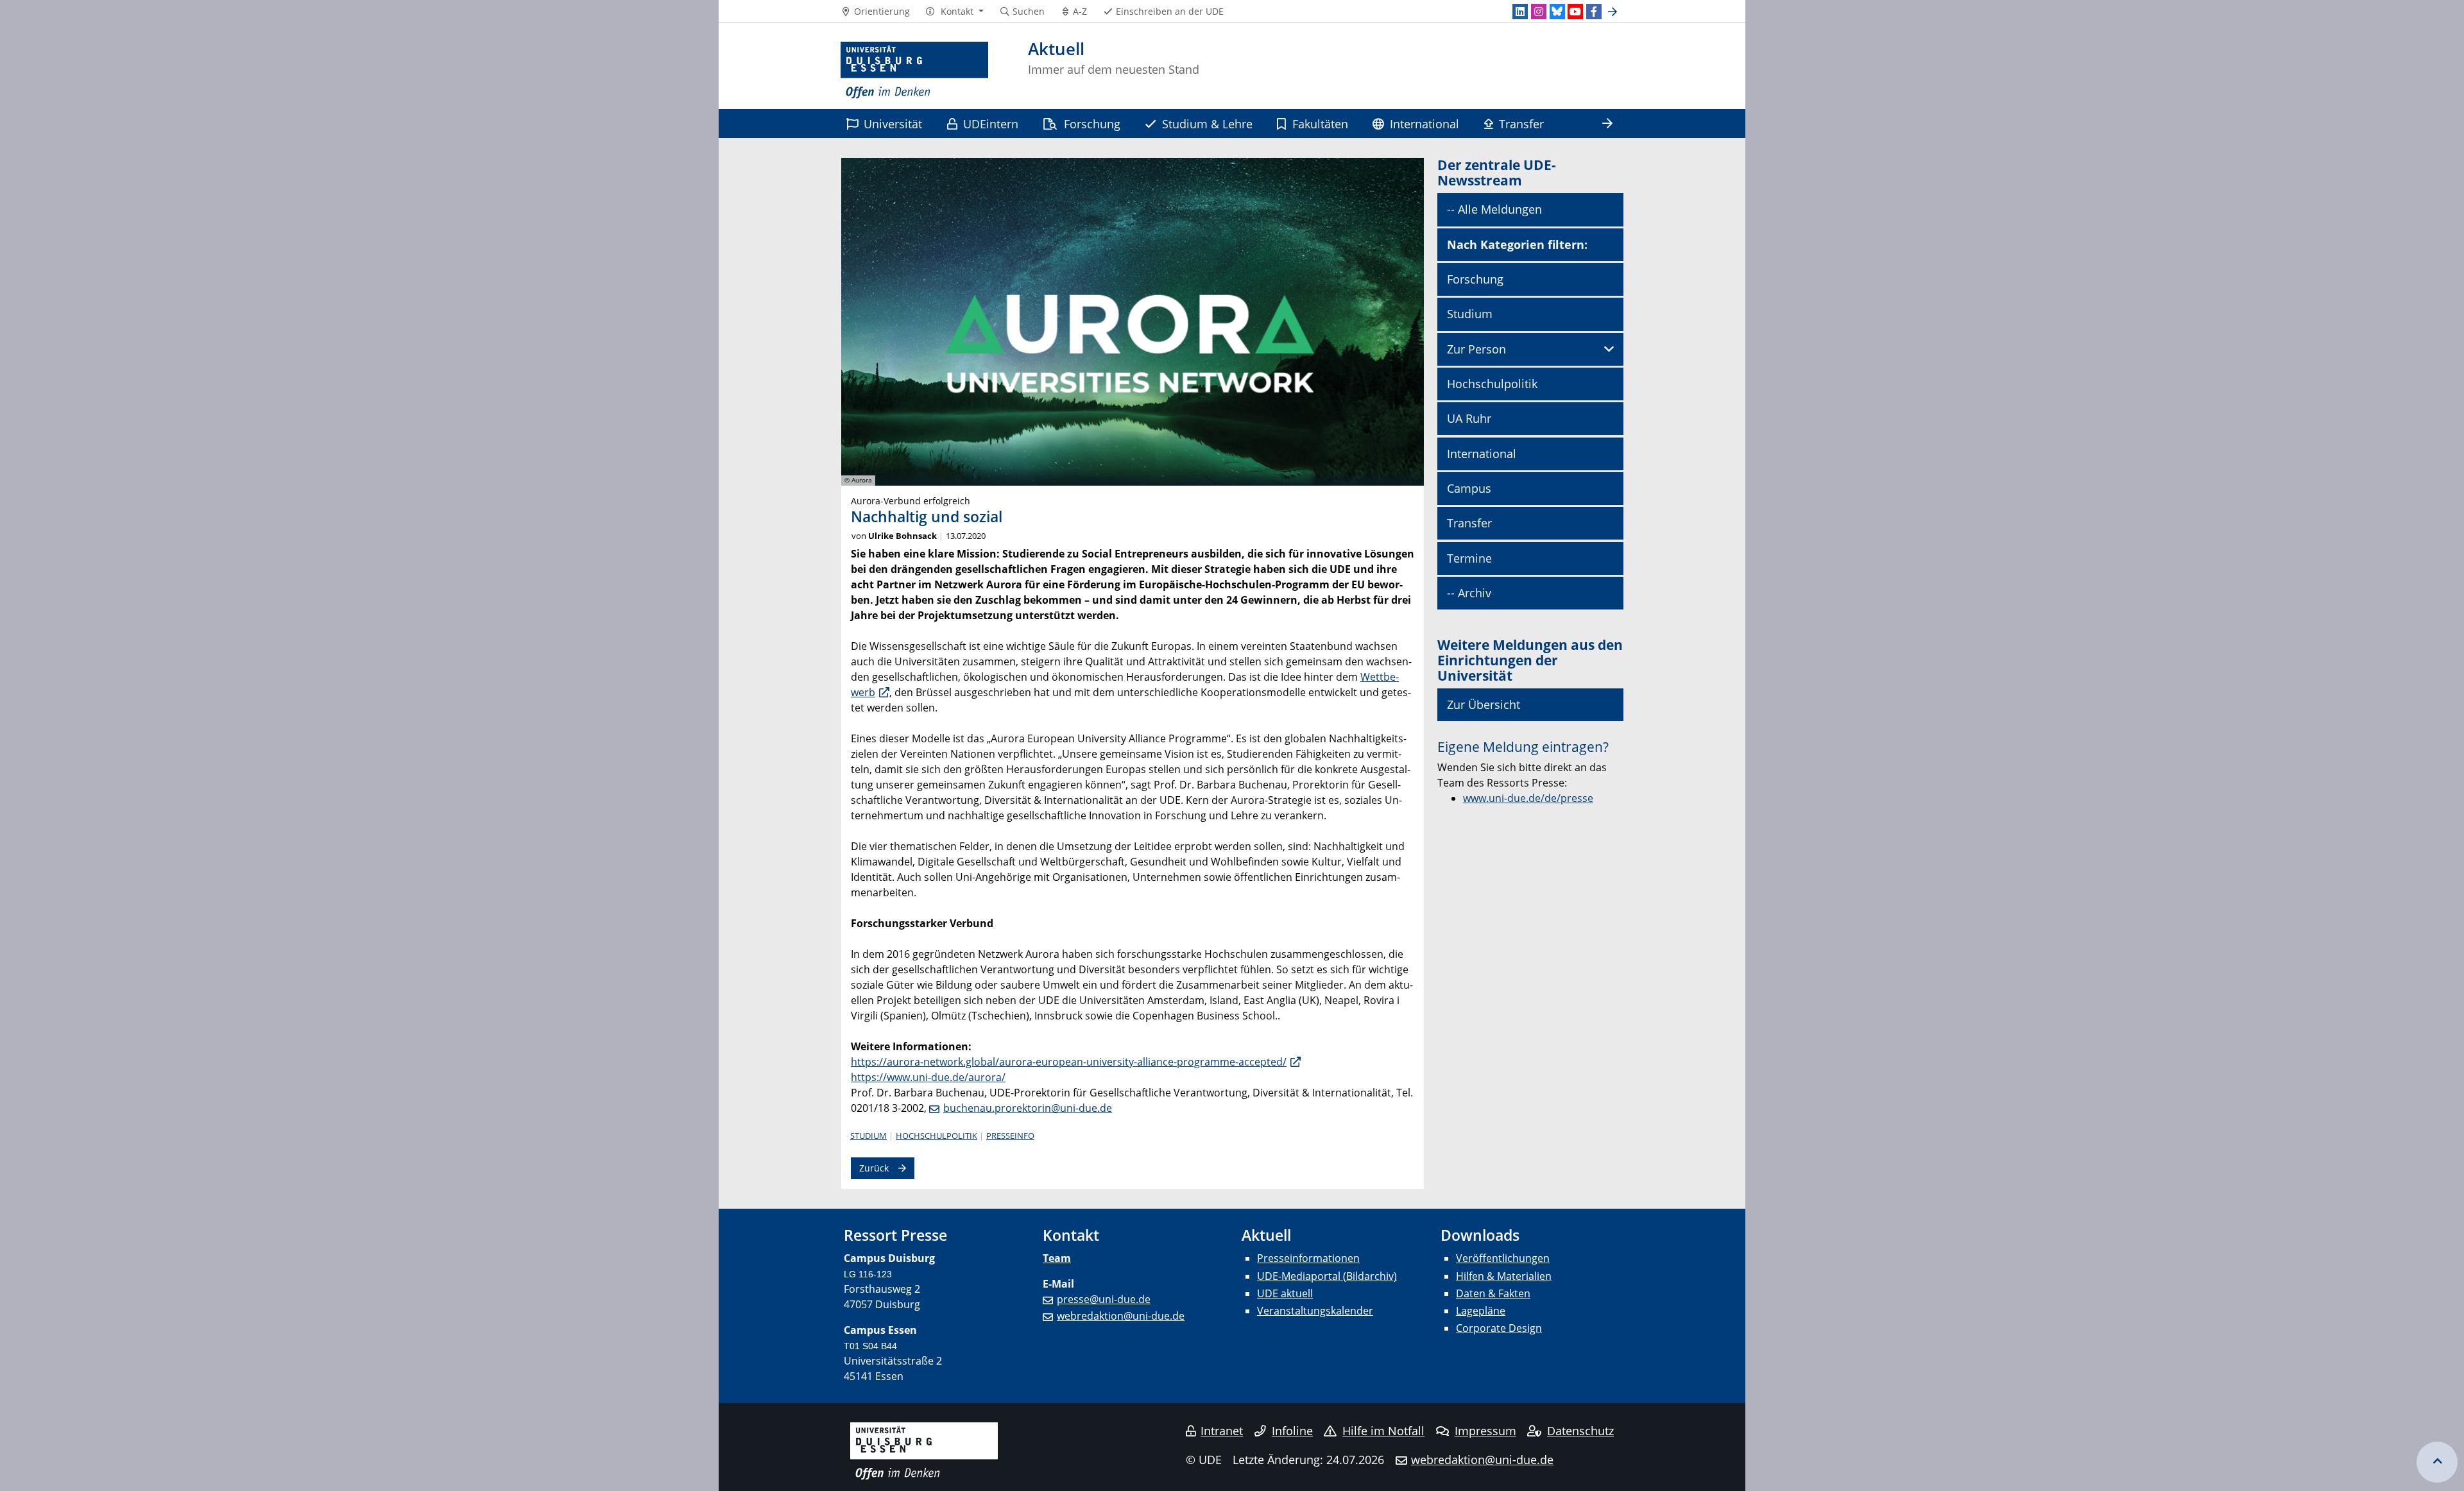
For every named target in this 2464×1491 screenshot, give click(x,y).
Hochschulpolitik (937, 1136)
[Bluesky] (1557, 12)
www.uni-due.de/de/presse (1528, 798)
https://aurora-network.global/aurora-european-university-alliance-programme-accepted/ (1069, 1062)
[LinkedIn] (1520, 12)
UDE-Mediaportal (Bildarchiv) (1327, 1276)
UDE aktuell (1285, 1293)
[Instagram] (1539, 12)
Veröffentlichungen (1503, 1258)
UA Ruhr (1469, 418)
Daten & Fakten (1493, 1293)
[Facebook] (1594, 12)
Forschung (1092, 124)
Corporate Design (1499, 1328)
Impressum (1485, 1431)
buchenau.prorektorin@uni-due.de (1028, 1108)
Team (1057, 1258)
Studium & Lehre (1207, 124)
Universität (893, 124)
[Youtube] (1575, 12)
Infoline (1292, 1431)
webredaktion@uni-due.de (1121, 1316)
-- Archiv (1469, 593)
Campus (1469, 488)
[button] (954, 12)
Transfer (1521, 124)
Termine (1469, 558)
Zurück (874, 1168)
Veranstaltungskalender (1315, 1311)
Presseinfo (1010, 1136)
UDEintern (991, 124)
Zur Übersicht (1484, 704)
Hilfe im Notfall (1383, 1431)
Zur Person (1476, 349)
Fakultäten (1320, 124)
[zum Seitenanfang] (2437, 1462)
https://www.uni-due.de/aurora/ (928, 1077)
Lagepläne (1481, 1311)
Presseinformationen (1308, 1258)
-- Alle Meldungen (1494, 209)
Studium (868, 1136)
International (1425, 124)
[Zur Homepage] (914, 71)
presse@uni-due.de (1104, 1299)
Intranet (1222, 1431)
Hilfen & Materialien (1504, 1276)
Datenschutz (1580, 1431)
